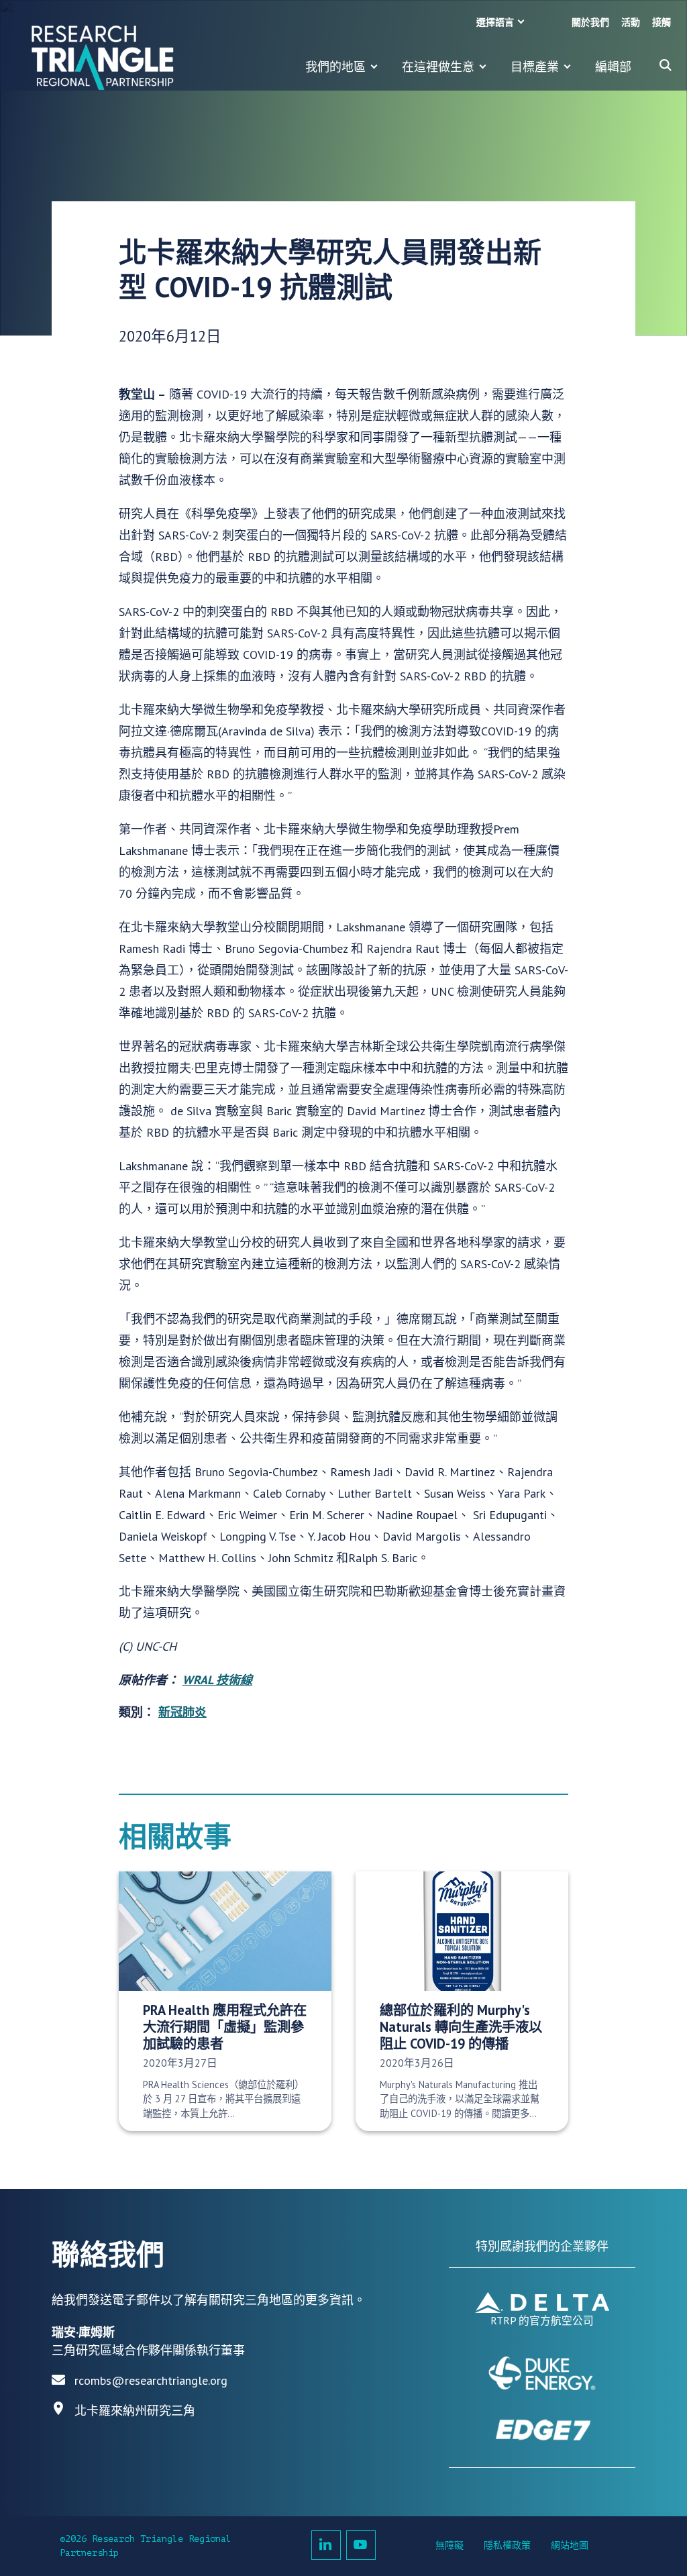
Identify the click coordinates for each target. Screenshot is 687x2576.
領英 (326, 2545)
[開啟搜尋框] (666, 65)
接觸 (662, 22)
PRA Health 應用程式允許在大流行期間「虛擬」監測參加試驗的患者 (225, 2027)
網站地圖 (570, 2545)
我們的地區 (335, 67)
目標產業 (535, 67)
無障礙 (450, 2545)
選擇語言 (495, 22)
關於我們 (590, 22)
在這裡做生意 (438, 67)
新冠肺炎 (182, 1712)
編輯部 (613, 67)
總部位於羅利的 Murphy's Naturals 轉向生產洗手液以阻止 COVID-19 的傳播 (461, 2027)
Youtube (361, 2545)
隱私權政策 (507, 2545)
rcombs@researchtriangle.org (151, 2380)
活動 (631, 22)
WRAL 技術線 (217, 1680)
